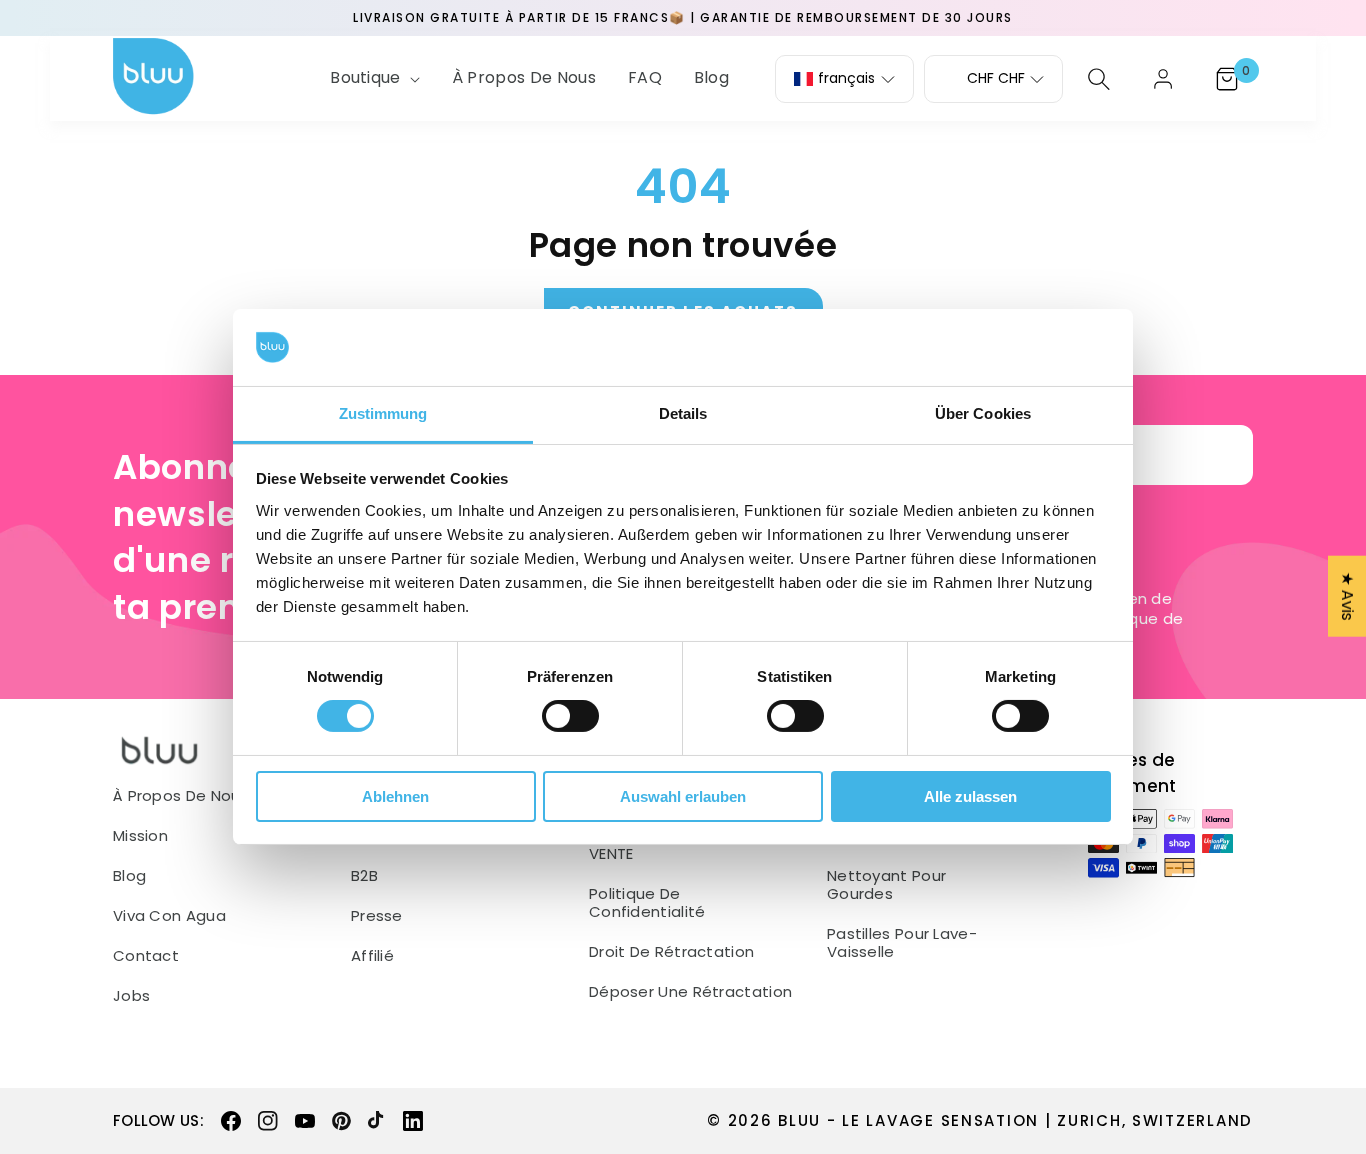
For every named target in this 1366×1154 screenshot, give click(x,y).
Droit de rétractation (671, 952)
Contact (146, 956)
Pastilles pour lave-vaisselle (902, 943)
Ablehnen (395, 796)
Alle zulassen (970, 796)
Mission (140, 836)
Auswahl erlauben (683, 796)
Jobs (131, 996)
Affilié (372, 956)
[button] (373, 78)
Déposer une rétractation (690, 992)
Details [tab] (683, 413)
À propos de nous (181, 796)
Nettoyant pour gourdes (886, 885)
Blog (129, 876)
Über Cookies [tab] (983, 413)
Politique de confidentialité (647, 903)
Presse (377, 916)
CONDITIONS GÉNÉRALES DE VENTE (688, 845)
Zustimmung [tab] (383, 413)
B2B (364, 876)
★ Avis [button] (1347, 596)
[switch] (570, 716)
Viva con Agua (169, 916)
